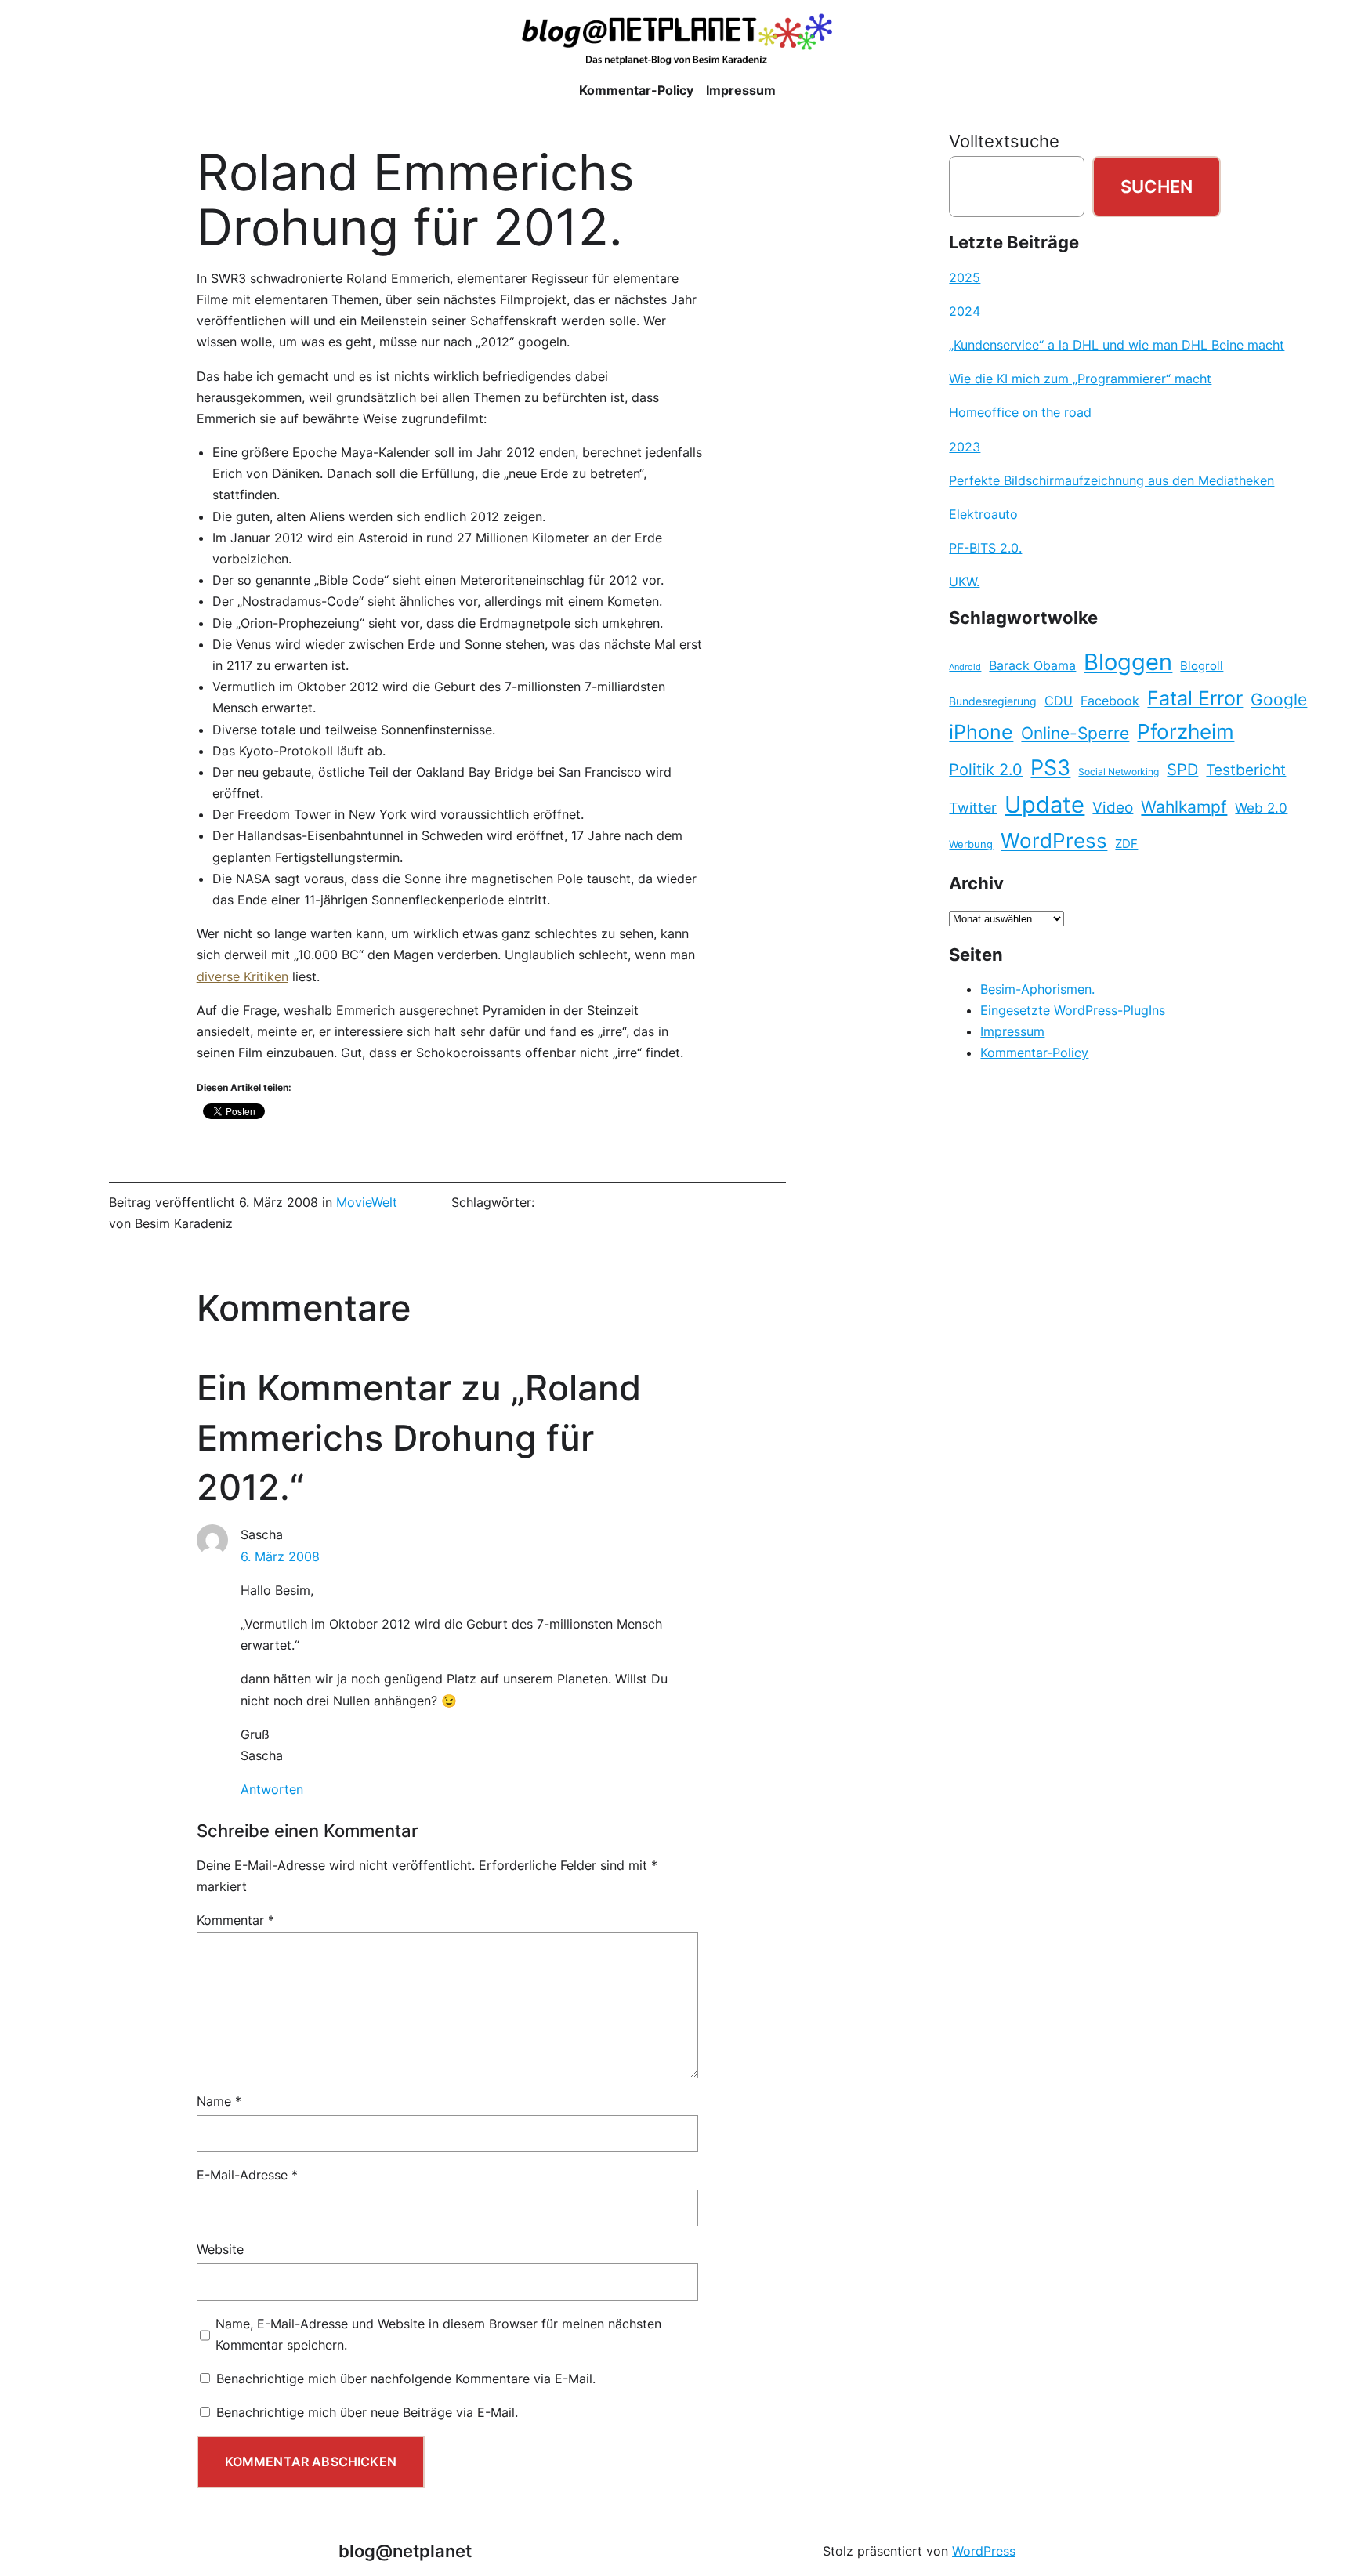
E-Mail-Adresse (247, 2175)
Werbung (971, 844)
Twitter (973, 807)
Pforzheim (1186, 732)
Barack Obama (1032, 665)
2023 (965, 447)
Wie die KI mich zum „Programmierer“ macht (1080, 379)
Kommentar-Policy (1034, 1053)
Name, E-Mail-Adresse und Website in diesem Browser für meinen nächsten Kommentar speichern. (438, 2334)
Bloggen (1128, 662)
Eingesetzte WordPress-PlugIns (1073, 1010)
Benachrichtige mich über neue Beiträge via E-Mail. (367, 2412)
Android (965, 667)
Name (219, 2101)
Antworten (272, 1789)
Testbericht (1246, 770)
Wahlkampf (1184, 807)
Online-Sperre (1075, 733)
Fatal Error (1195, 698)
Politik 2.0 (986, 770)
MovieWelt (367, 1202)
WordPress (1054, 841)
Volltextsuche (1004, 141)
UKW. (964, 582)
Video (1113, 808)
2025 (965, 277)
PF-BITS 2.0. (985, 548)
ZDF (1126, 844)
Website (220, 2249)
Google (1279, 699)
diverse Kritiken (243, 976)
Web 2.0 (1261, 808)
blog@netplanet (405, 2551)
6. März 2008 (280, 1556)
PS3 (1050, 768)
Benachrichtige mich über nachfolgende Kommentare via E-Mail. (406, 2379)
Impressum (1012, 1031)
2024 (965, 311)
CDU (1059, 701)
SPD (1182, 770)
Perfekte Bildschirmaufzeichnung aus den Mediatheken (1111, 480)
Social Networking (1119, 772)
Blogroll (1202, 666)
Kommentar (235, 1920)
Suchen (1157, 186)
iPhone (981, 732)
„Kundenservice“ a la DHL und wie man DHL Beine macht (1117, 345)
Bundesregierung (993, 701)
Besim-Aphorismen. (1037, 989)
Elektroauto (983, 514)
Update (1044, 804)
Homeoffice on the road (1020, 412)
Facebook (1110, 701)
